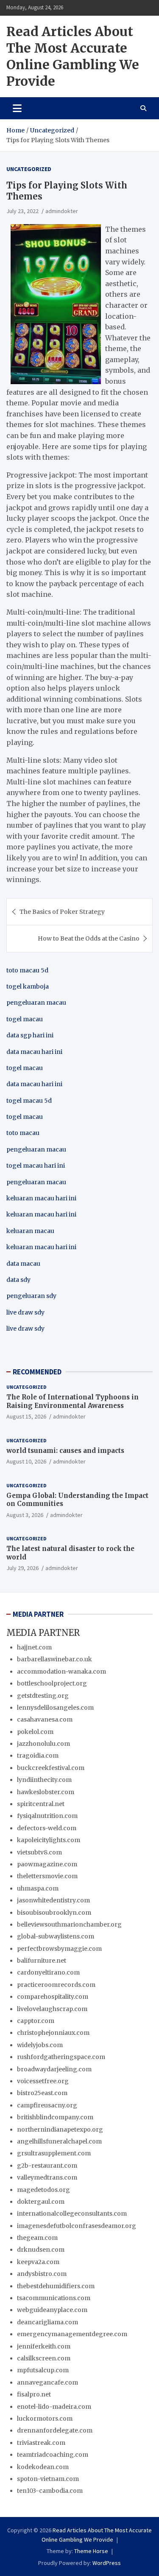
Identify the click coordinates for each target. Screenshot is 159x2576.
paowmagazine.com (47, 1864)
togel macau (25, 1117)
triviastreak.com (41, 2443)
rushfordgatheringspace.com (61, 2057)
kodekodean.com (43, 2467)
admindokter (62, 211)
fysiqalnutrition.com (47, 1816)
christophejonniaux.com (53, 2033)
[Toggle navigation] (17, 108)
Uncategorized (29, 169)
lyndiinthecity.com (44, 1780)
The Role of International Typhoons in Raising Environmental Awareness (73, 1401)
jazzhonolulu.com (43, 1744)
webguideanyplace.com (52, 2310)
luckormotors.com (45, 2419)
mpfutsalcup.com (43, 2370)
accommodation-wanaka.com (61, 1671)
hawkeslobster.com (46, 1792)
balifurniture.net (42, 1961)
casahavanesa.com (45, 1719)
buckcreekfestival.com (51, 1768)
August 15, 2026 (26, 1416)
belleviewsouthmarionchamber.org (69, 1924)
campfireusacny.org (47, 2105)
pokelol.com (35, 1732)
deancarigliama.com (47, 2322)
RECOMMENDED (37, 1372)
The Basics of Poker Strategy (62, 912)
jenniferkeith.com (44, 2346)
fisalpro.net (34, 2394)
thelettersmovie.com (47, 1876)
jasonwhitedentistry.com (53, 1900)
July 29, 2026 (22, 1568)
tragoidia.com (38, 1756)
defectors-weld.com (47, 1828)
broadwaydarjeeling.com (54, 2069)
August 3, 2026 (25, 1515)
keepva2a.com (38, 2262)
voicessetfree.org (43, 2081)
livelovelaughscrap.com (52, 2009)
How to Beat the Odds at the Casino (89, 938)
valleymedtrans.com (47, 2177)
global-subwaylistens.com (56, 1936)
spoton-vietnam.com (48, 2479)
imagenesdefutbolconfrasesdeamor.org (77, 2226)
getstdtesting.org (43, 1696)
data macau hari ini (34, 1084)
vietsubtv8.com (39, 1852)
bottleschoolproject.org (52, 1683)
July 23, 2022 (22, 211)
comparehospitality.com (53, 1997)
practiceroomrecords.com (56, 1985)
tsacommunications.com (54, 2298)
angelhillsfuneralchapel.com (59, 2141)
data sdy (18, 1280)
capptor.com (36, 2021)
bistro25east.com (42, 2093)
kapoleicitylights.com (49, 1840)
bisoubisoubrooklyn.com (54, 1913)
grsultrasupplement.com (54, 2153)
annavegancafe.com (47, 2382)
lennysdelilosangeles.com (55, 1708)
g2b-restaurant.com (47, 2166)
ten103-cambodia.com (50, 2491)
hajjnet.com (34, 1647)
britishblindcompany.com (55, 2117)
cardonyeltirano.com (48, 1972)
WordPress (107, 2563)
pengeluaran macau (36, 1182)
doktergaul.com (41, 2202)
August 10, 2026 (26, 1461)
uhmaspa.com (38, 1888)
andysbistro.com (42, 2274)
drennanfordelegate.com (55, 2430)
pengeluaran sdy (31, 1296)
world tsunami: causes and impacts (65, 1451)
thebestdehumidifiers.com (56, 2286)
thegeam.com (37, 2238)
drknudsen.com (41, 2250)
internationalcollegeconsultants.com (72, 2214)
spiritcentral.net (41, 1804)
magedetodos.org (43, 2190)
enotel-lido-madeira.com (54, 2407)
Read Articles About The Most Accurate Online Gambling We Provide (73, 56)
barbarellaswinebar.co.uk (54, 1659)
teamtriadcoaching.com (53, 2455)
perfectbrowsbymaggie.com (59, 1949)
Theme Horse (91, 2551)
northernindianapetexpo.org (60, 2129)
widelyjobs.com (40, 2045)
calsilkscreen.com (44, 2358)
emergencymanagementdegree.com (72, 2334)
